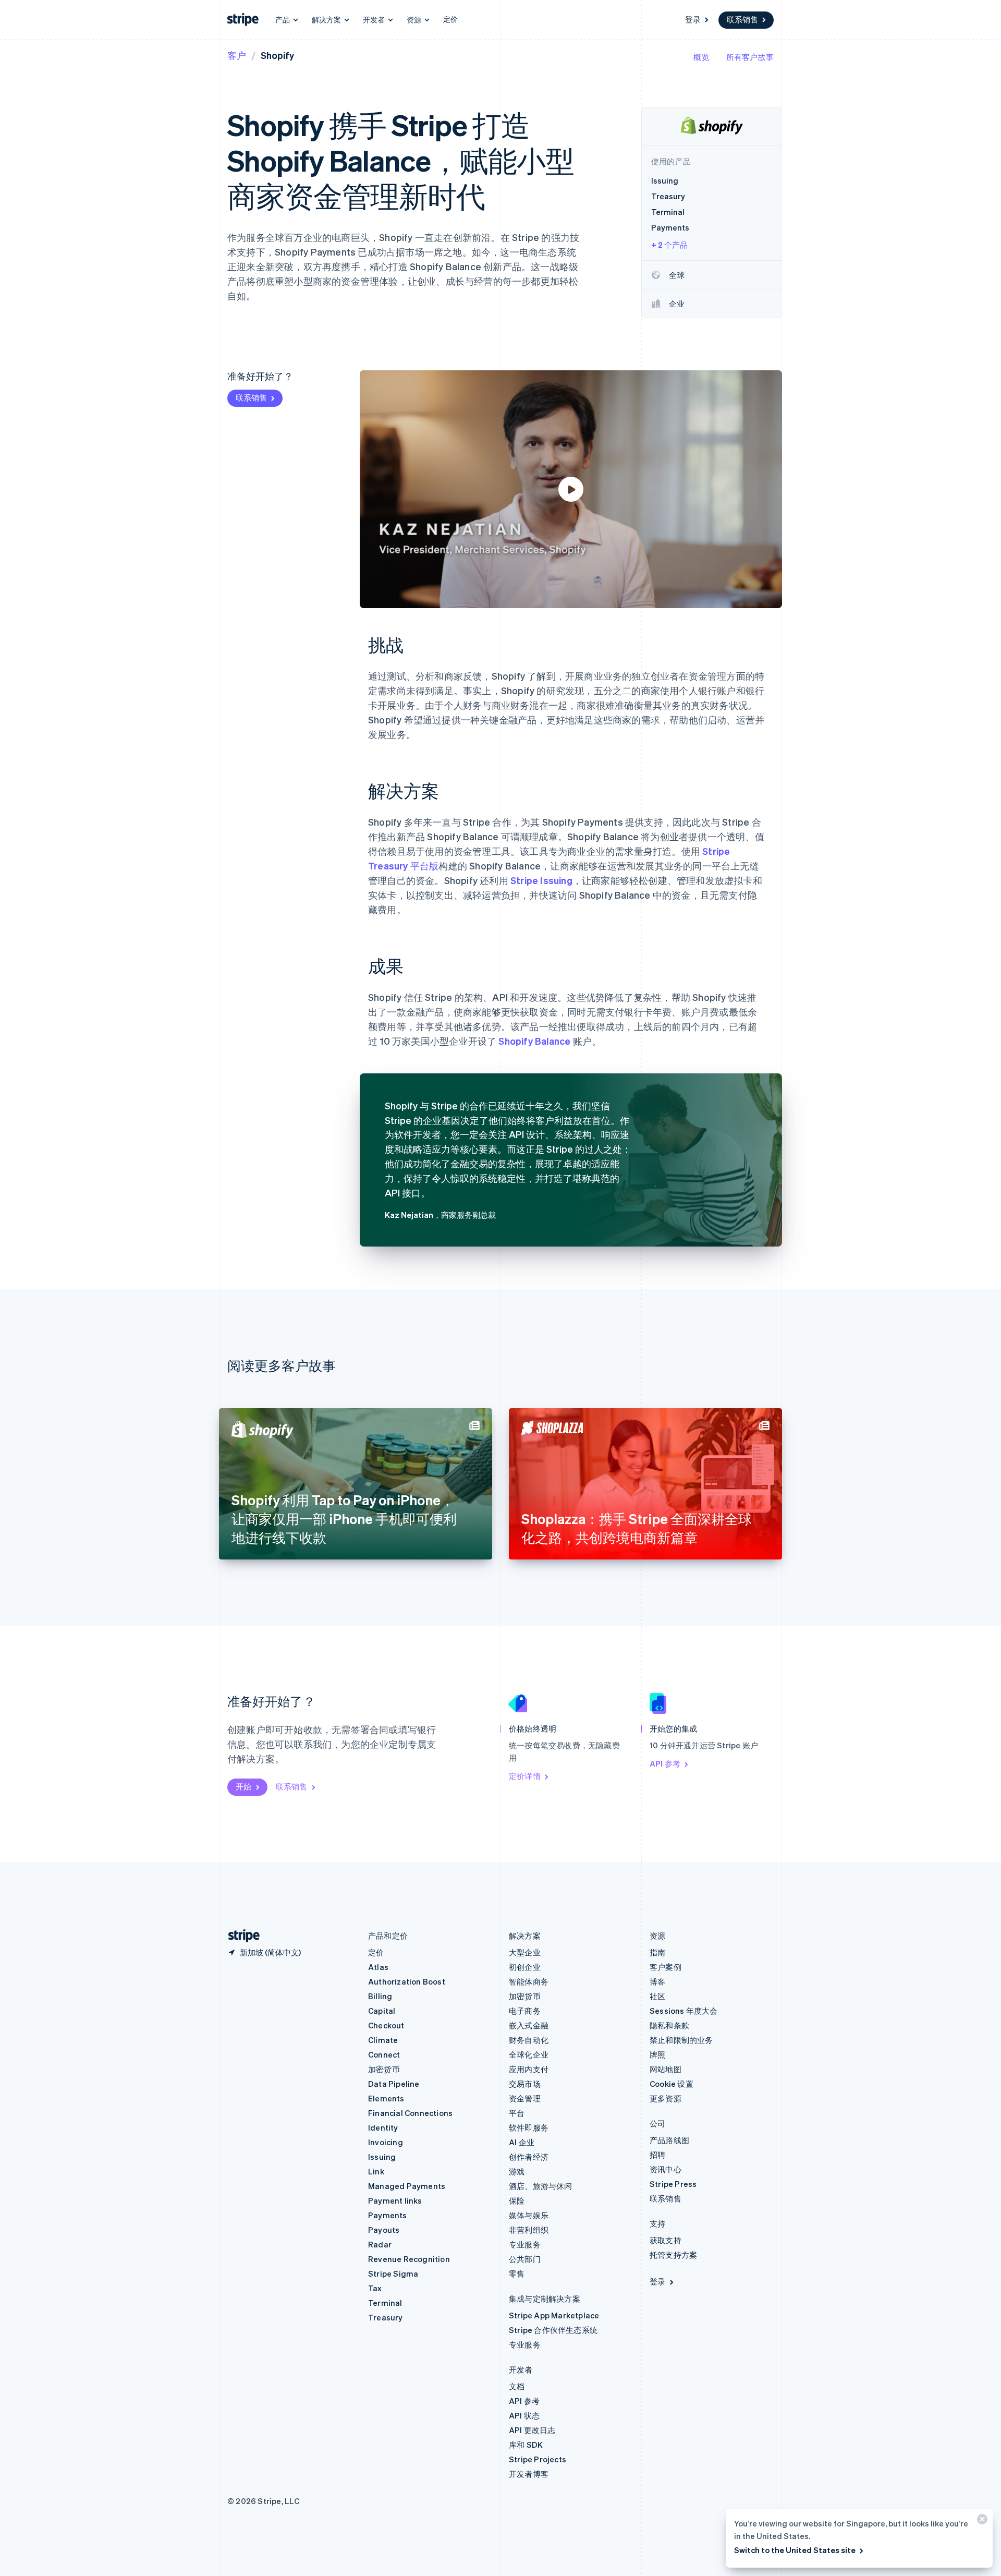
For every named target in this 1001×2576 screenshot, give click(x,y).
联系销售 (742, 19)
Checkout (386, 2025)
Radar (380, 2244)
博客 (657, 1981)
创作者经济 (529, 2157)
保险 (517, 2200)
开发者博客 (529, 2474)
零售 (517, 2273)
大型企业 (525, 1952)
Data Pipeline (394, 2084)
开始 (243, 1786)
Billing (380, 1996)
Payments (388, 2215)
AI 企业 (522, 2142)
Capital (382, 2011)
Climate (383, 2040)
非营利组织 (529, 2230)
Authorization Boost (407, 1981)
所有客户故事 (750, 57)
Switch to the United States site (795, 2550)
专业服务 (525, 2244)
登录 (693, 19)
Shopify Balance (534, 1041)
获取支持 (666, 2240)
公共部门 (525, 2259)
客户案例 (666, 1967)
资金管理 (525, 2098)
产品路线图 (669, 2140)
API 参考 (665, 1763)
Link (376, 2171)
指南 (657, 1952)
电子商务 (525, 2011)
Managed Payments (407, 2186)
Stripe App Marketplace (554, 2315)
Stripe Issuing (541, 880)
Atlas (378, 1967)
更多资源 (666, 2098)
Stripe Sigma (393, 2273)
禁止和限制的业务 (681, 2040)
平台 (517, 2113)
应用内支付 (529, 2069)
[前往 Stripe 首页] (240, 1936)
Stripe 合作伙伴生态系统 (553, 2330)
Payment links (395, 2200)
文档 (517, 2386)
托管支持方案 (673, 2255)
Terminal (385, 2303)
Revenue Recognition (409, 2259)
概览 (701, 57)
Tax (375, 2288)
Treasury (386, 2317)
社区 (657, 1996)
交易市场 (525, 2084)
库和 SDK (526, 2445)
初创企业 (525, 1967)
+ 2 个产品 (669, 245)
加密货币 (384, 2069)
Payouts (384, 2230)
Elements (386, 2098)
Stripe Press (673, 2184)
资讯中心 (666, 2169)
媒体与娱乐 (529, 2215)
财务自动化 (529, 2040)
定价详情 (525, 1776)
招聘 (657, 2155)
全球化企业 (529, 2054)
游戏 (517, 2171)
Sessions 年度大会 (684, 2011)
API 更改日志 (532, 2430)
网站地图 (666, 2069)
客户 (237, 55)
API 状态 (524, 2415)
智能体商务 (529, 1981)
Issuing (382, 2157)
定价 (450, 19)
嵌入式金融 (529, 2025)
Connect (384, 2054)
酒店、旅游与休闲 (541, 2186)
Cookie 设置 (672, 2084)
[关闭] (981, 2521)
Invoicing (386, 2142)
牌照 (657, 2054)
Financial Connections (410, 2113)
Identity (383, 2127)
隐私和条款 (669, 2025)
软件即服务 (529, 2127)
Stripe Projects (538, 2459)
